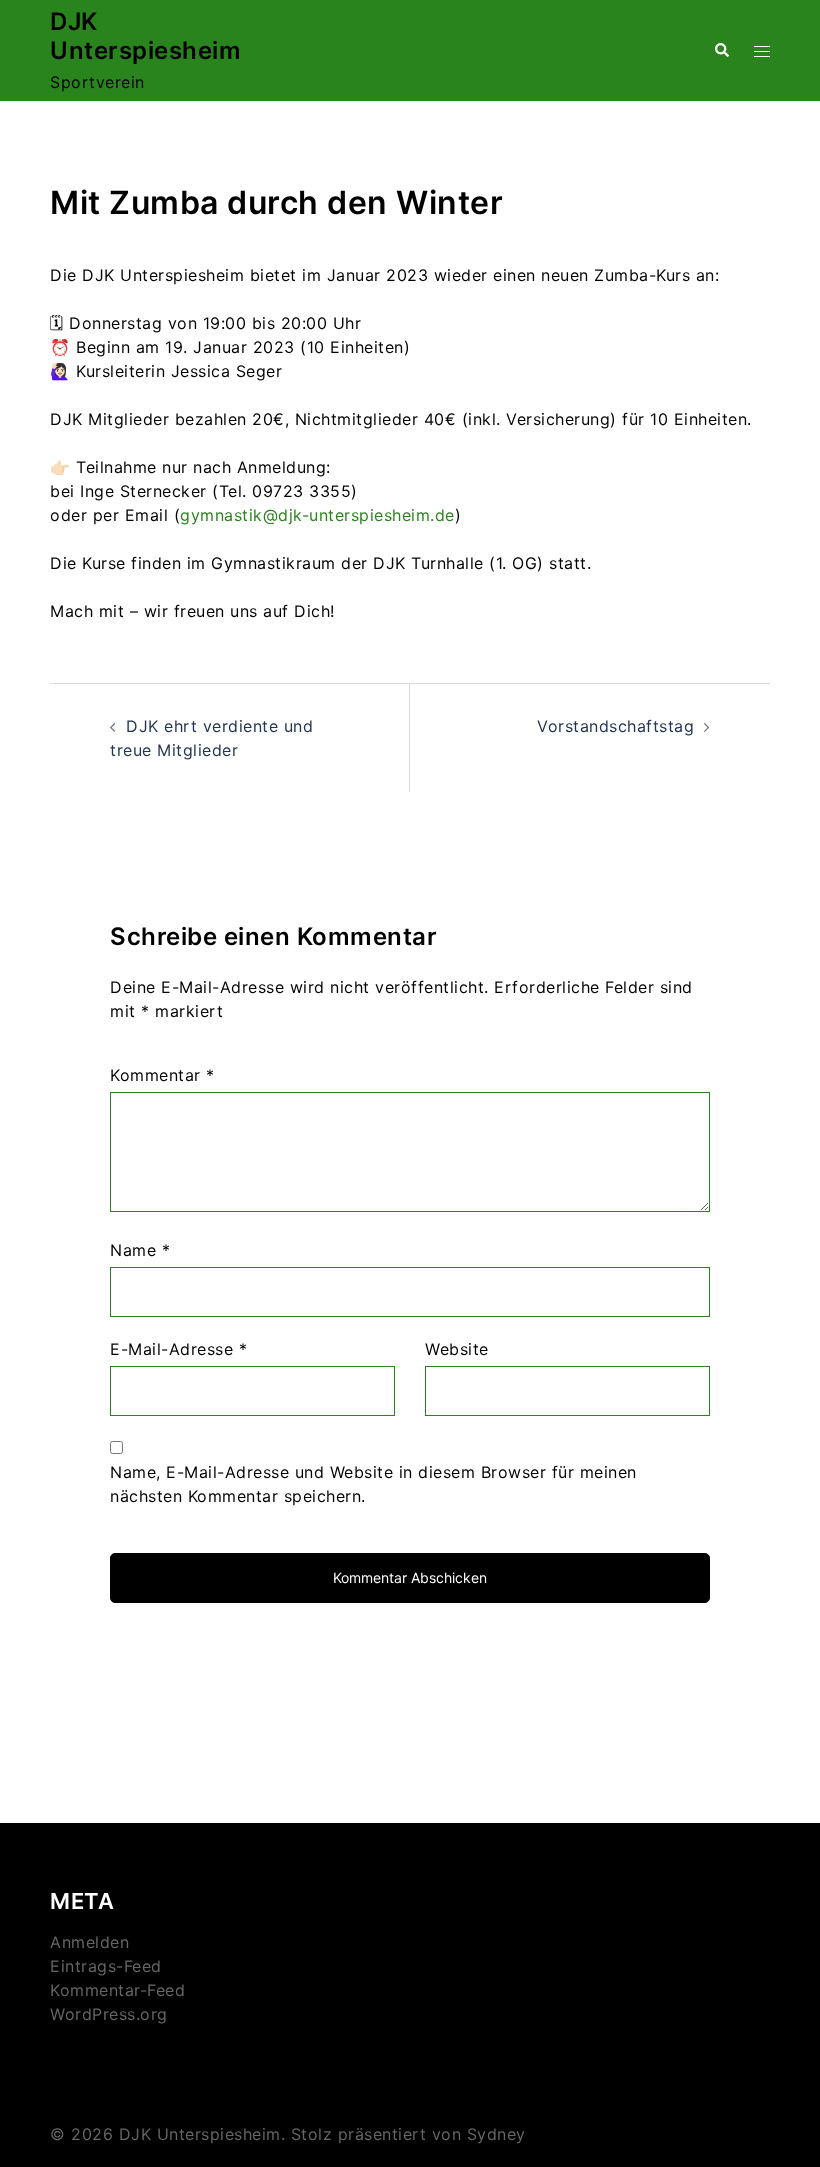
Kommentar (162, 1075)
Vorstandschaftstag (615, 726)
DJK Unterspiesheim (145, 36)
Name (140, 1250)
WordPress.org (109, 2014)
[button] (721, 50)
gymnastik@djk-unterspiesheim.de (317, 515)
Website (457, 1349)
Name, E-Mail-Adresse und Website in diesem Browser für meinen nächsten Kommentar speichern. (373, 1484)
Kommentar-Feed (117, 1990)
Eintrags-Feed (106, 1966)
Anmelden (89, 1942)
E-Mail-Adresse (178, 1349)
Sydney (496, 2134)
